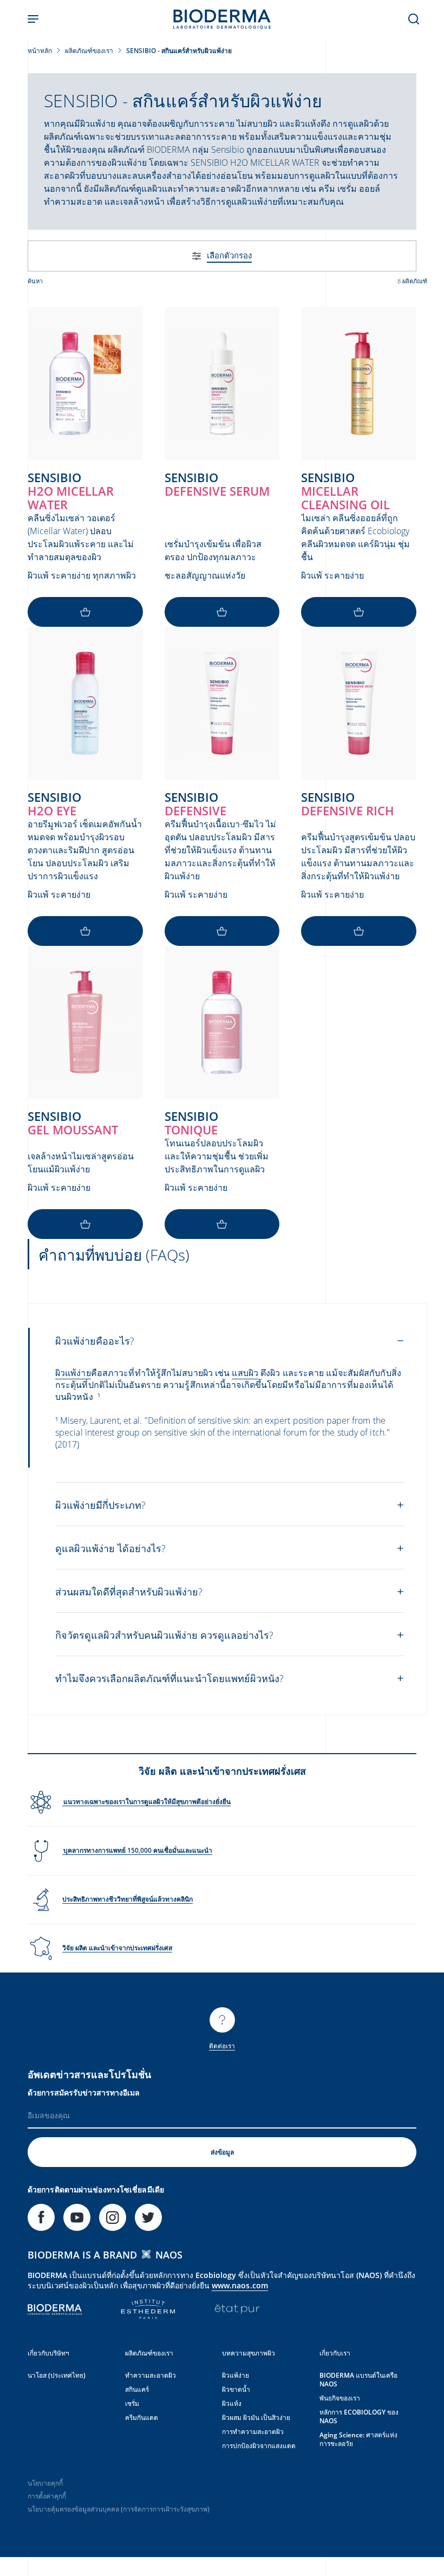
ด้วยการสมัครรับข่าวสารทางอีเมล (84, 2092)
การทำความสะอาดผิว (253, 2432)
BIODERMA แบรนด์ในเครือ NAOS (358, 2380)
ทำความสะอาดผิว (151, 2375)
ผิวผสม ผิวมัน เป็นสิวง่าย (256, 2418)
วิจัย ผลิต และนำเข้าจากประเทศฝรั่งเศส (117, 1948)
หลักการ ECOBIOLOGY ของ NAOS (359, 2416)
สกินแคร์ (137, 2389)
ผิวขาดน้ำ (236, 2389)
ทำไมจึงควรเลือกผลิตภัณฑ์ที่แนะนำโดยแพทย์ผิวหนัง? (169, 1678)
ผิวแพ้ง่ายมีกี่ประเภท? (100, 1505)
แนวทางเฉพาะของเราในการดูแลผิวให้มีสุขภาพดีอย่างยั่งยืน (146, 1802)
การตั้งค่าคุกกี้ (47, 2496)
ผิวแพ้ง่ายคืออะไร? (95, 1341)
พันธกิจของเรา (340, 2398)
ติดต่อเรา (222, 2046)
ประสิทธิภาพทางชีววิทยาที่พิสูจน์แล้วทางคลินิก (128, 1899)
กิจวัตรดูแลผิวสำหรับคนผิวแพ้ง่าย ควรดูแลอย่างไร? (164, 1635)
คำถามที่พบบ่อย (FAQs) (114, 1255)
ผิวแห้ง (232, 2403)
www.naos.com (240, 2285)
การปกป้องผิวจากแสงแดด (259, 2446)
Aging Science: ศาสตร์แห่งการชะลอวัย (358, 2439)
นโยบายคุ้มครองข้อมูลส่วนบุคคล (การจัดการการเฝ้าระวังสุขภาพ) (119, 2509)
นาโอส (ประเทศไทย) (57, 2375)
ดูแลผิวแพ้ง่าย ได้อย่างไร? (110, 1548)
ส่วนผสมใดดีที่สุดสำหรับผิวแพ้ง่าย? (129, 1592)
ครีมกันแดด (142, 2418)
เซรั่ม (132, 2403)
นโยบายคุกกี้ (45, 2483)
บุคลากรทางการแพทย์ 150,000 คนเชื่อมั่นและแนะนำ (137, 1850)
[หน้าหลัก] (222, 19)
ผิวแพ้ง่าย (236, 2375)
